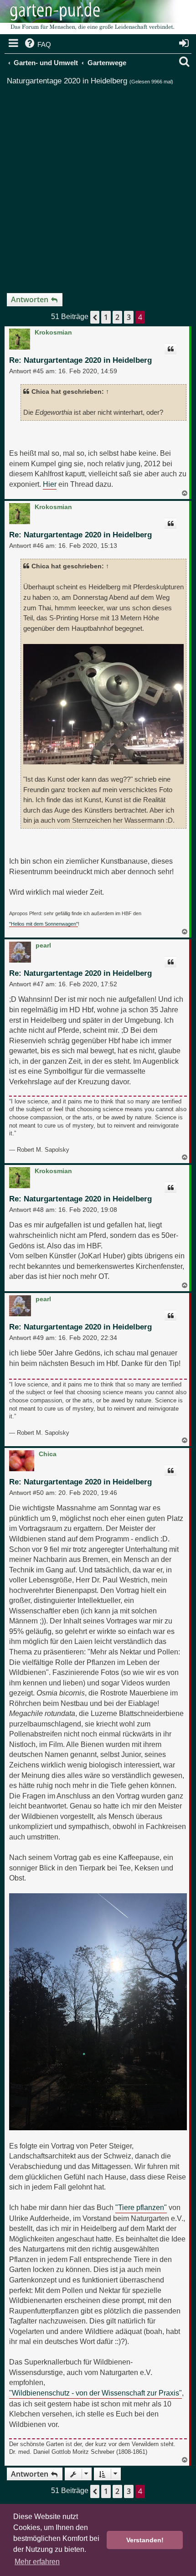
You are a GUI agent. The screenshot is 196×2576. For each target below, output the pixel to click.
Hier (50, 484)
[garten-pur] (91, 18)
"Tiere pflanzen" (141, 2207)
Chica (48, 1454)
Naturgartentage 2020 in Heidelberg (67, 81)
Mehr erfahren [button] (37, 2562)
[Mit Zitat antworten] (170, 349)
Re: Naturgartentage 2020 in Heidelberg (80, 360)
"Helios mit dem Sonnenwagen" (44, 924)
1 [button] (106, 317)
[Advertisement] (98, 185)
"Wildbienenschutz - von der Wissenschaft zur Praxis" (95, 2393)
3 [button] (129, 317)
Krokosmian (53, 332)
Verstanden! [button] (145, 2540)
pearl (43, 945)
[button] (95, 317)
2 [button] (117, 317)
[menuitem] (37, 45)
